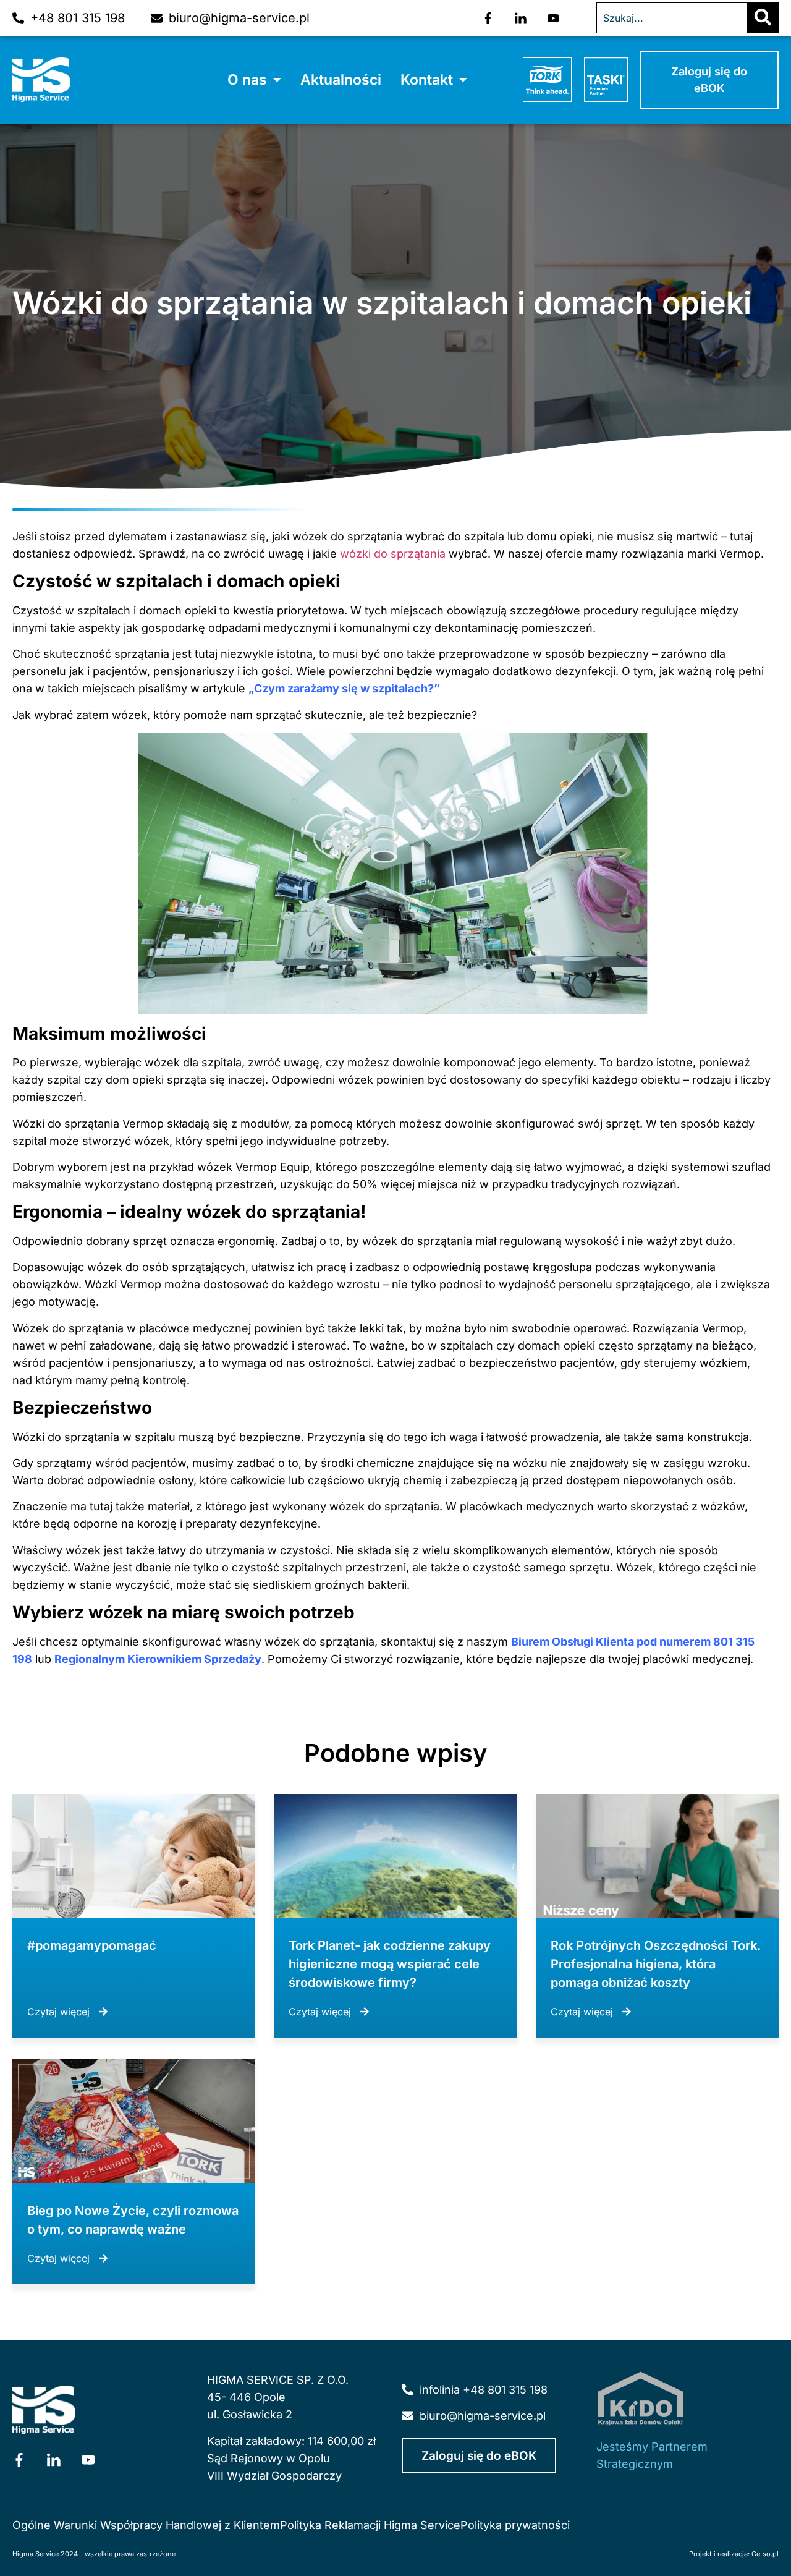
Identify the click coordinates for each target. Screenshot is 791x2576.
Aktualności (341, 80)
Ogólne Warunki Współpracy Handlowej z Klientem (146, 2525)
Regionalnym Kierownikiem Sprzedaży (158, 1659)
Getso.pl (765, 2554)
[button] (254, 80)
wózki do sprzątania (393, 554)
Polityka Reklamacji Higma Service (370, 2525)
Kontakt (427, 80)
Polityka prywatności (515, 2525)
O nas (247, 80)
